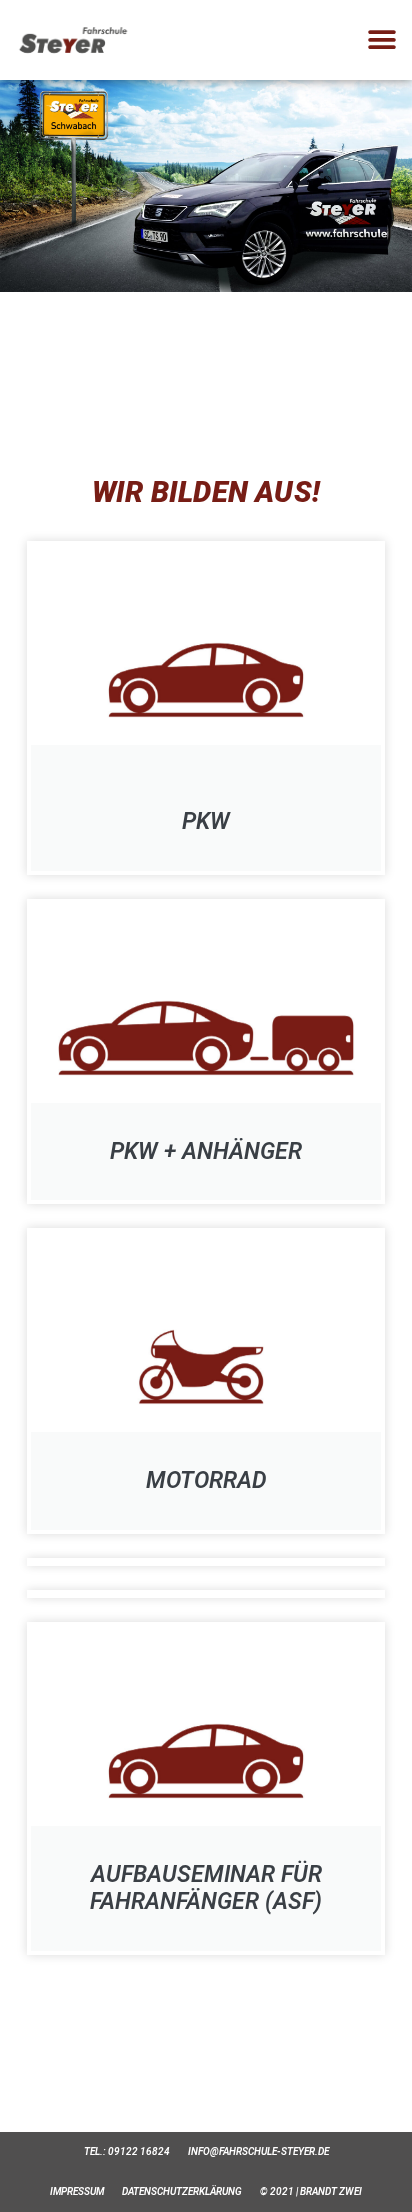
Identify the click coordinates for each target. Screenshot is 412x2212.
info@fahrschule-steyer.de (258, 2151)
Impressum (77, 2191)
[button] (382, 40)
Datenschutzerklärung (182, 2191)
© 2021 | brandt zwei (311, 2191)
